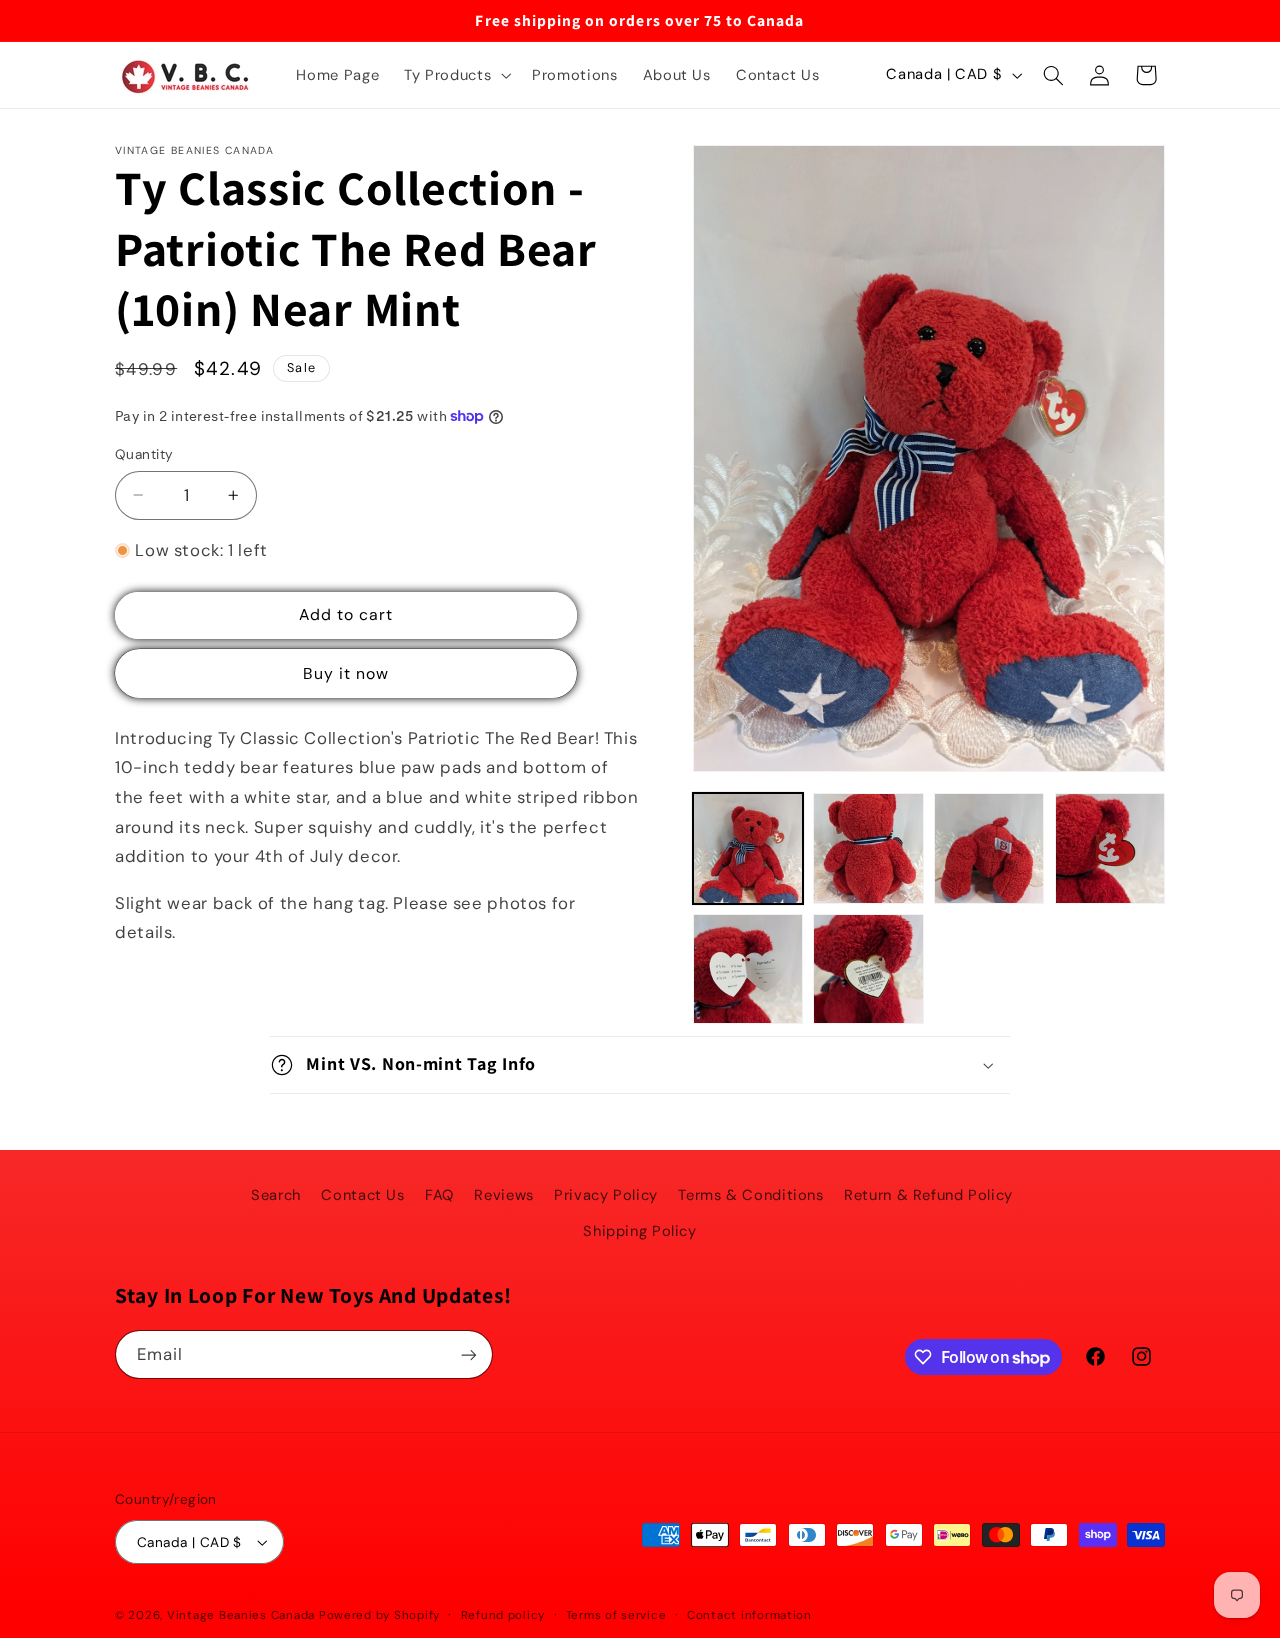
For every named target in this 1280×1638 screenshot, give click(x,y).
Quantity (144, 454)
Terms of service (616, 1615)
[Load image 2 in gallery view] (868, 848)
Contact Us (362, 1195)
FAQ (439, 1195)
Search (276, 1195)
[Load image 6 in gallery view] (868, 969)
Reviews (503, 1195)
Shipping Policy (639, 1231)
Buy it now (346, 673)
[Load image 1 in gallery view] (748, 848)
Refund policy (503, 1615)
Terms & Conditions (750, 1195)
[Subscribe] (469, 1354)
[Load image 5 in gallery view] (748, 969)
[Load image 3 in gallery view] (989, 848)
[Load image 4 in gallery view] (1110, 848)
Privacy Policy (606, 1195)
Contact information (749, 1615)
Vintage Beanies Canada (241, 1615)
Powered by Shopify (379, 1615)
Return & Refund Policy (928, 1195)
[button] (456, 75)
